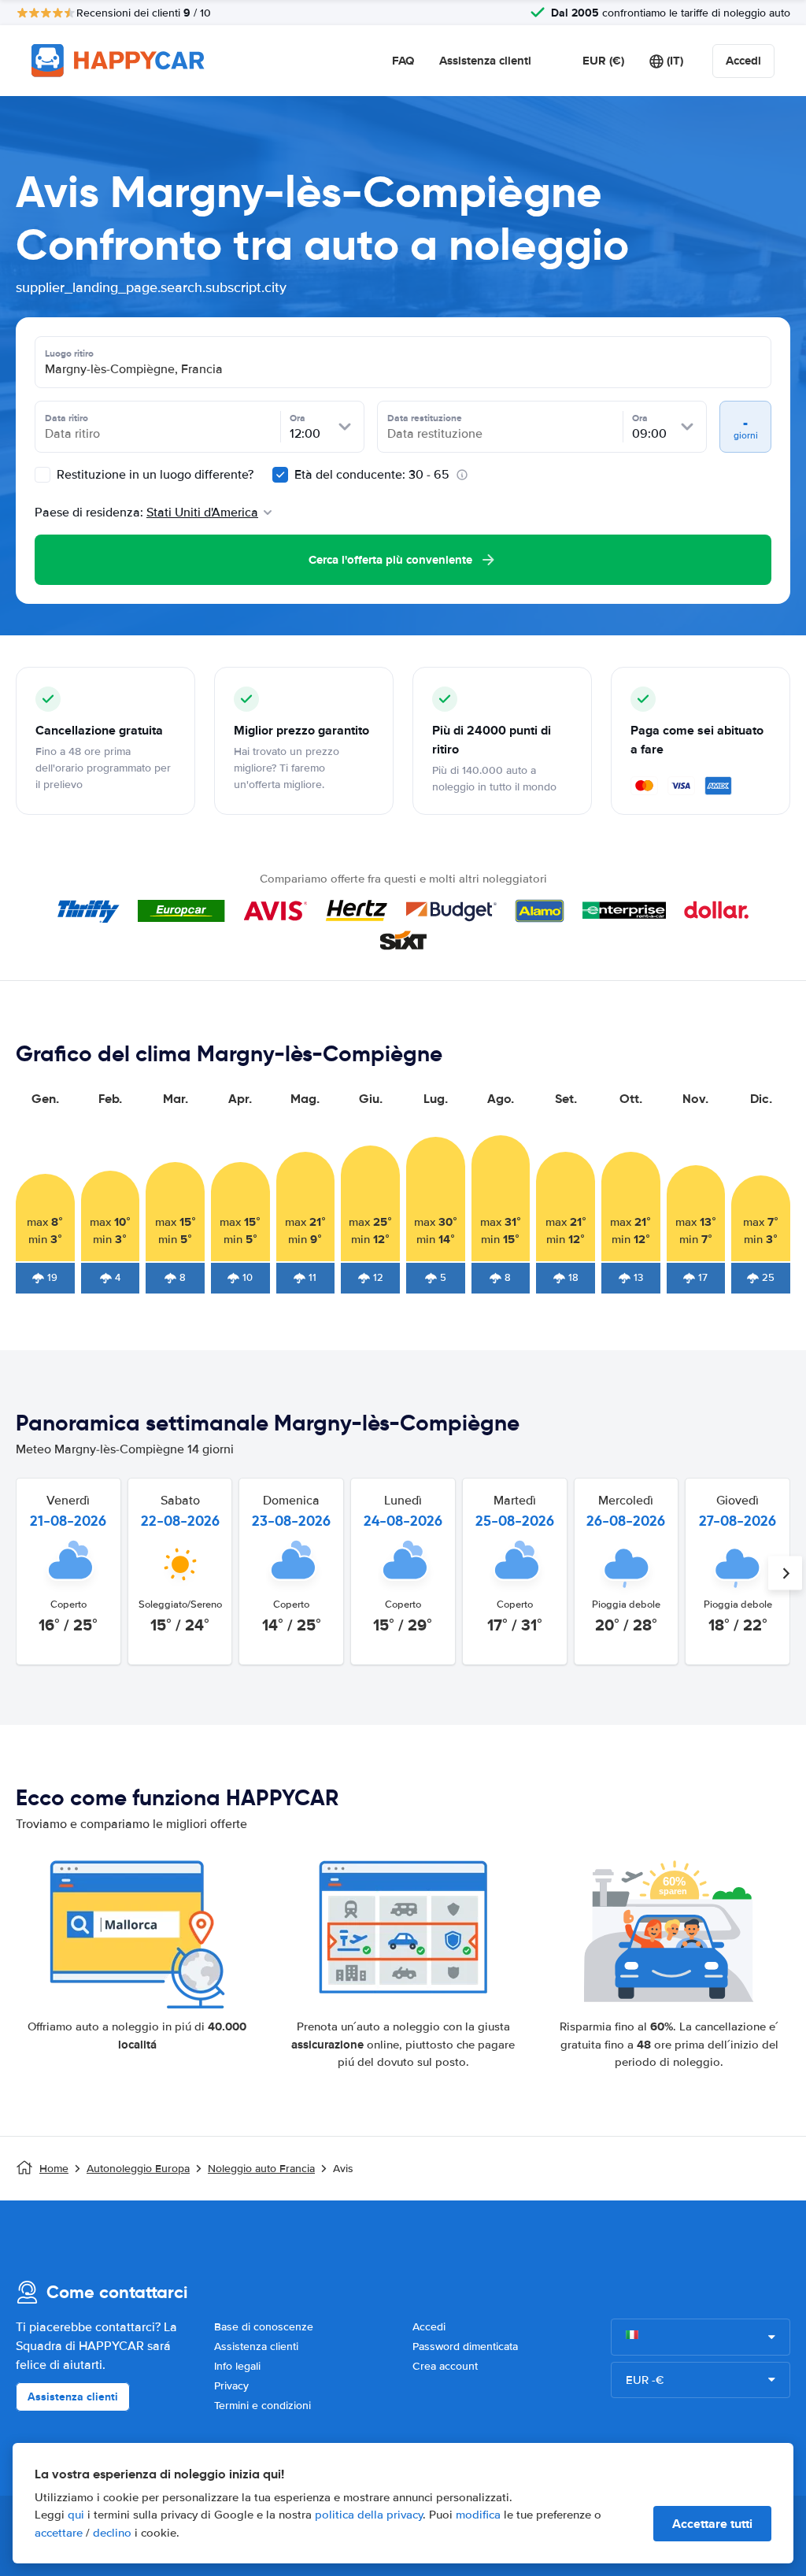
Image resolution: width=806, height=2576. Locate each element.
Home (54, 2169)
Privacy (231, 2386)
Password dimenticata (465, 2347)
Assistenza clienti (485, 61)
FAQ (403, 61)
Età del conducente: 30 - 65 (372, 475)
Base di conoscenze (264, 2327)
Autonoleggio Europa (138, 2169)
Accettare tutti (712, 2524)
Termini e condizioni (263, 2406)
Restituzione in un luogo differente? (153, 475)
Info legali (237, 2366)
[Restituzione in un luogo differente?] (43, 475)
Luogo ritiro (69, 353)
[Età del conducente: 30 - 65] (280, 475)
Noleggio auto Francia (261, 2169)
